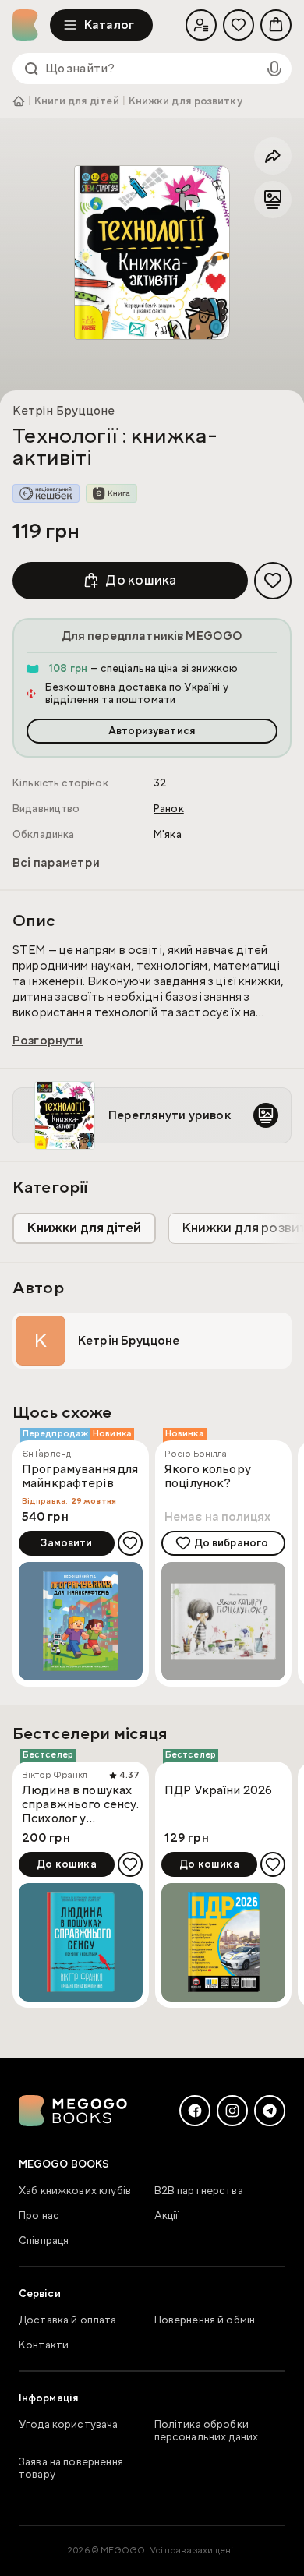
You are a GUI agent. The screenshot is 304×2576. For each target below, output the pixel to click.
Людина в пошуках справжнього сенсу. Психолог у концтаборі (80, 1804)
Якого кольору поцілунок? (208, 1477)
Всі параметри (56, 863)
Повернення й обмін (205, 2320)
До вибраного (232, 1543)
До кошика (141, 580)
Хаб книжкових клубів (75, 2191)
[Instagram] (232, 2111)
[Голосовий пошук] (274, 69)
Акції (167, 2216)
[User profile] (201, 25)
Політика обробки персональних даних (207, 2431)
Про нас (39, 2216)
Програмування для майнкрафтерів (80, 1477)
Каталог (109, 25)
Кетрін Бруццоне (64, 411)
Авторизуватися (152, 731)
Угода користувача (69, 2425)
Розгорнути (48, 1041)
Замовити (66, 1543)
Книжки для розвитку (186, 101)
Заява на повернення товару (71, 2468)
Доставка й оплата (68, 2320)
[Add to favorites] (273, 581)
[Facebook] (195, 2111)
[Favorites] (239, 25)
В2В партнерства (199, 2191)
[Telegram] (270, 2111)
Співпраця (44, 2241)
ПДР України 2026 (218, 1791)
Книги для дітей (77, 101)
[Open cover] (152, 252)
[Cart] (276, 25)
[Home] (31, 25)
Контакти (44, 2345)
